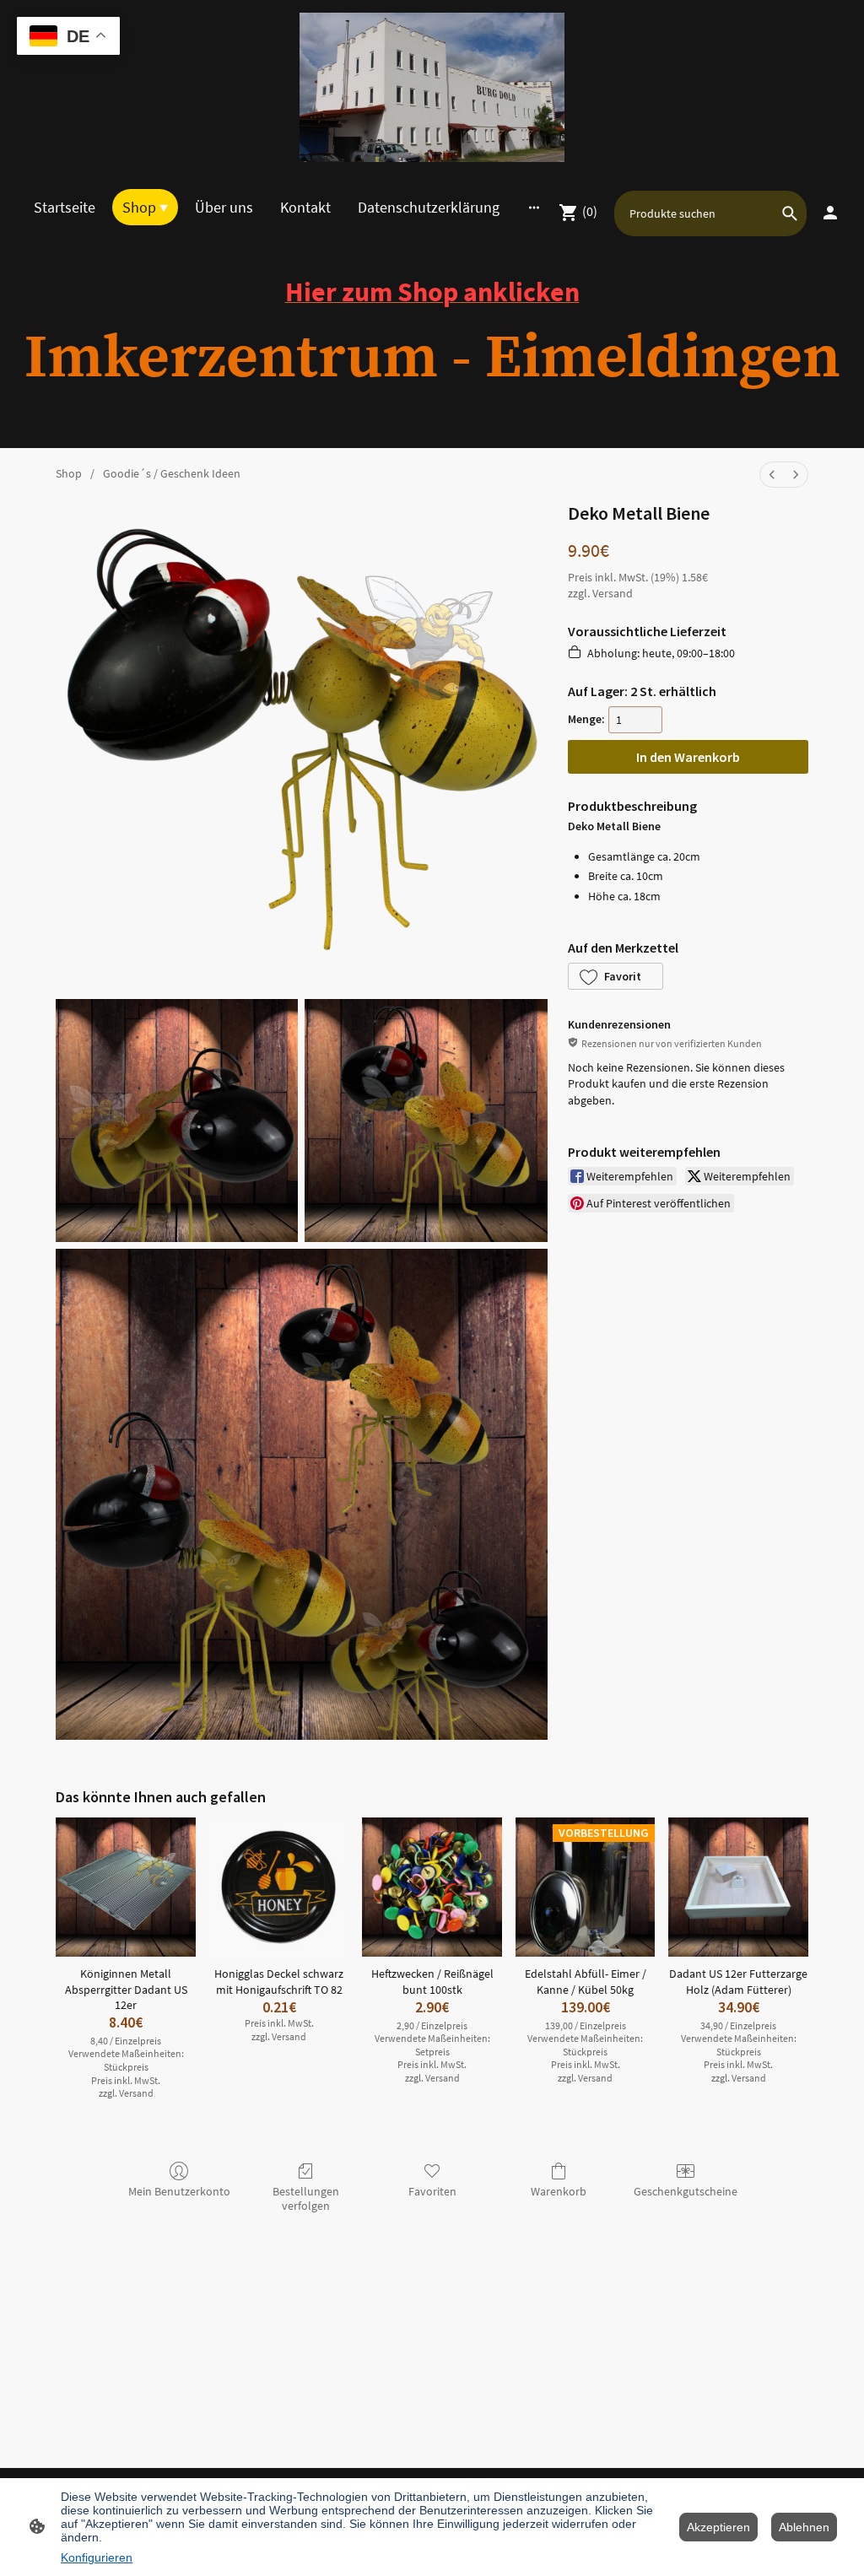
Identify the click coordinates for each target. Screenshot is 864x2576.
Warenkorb (559, 2191)
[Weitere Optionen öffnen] (534, 207)
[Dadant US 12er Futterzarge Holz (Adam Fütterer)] (738, 1887)
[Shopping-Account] (830, 213)
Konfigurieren (97, 2557)
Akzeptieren (718, 2527)
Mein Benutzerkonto (179, 2191)
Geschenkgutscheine (686, 2191)
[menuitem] (772, 475)
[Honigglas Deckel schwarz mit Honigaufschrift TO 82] (279, 1887)
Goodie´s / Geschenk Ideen (172, 473)
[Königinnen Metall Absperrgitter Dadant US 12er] (126, 1887)
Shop (69, 473)
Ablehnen (804, 2527)
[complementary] (68, 38)
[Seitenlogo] (432, 87)
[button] (616, 976)
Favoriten (432, 2191)
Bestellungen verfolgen (306, 2198)
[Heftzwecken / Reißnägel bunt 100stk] (432, 1887)
